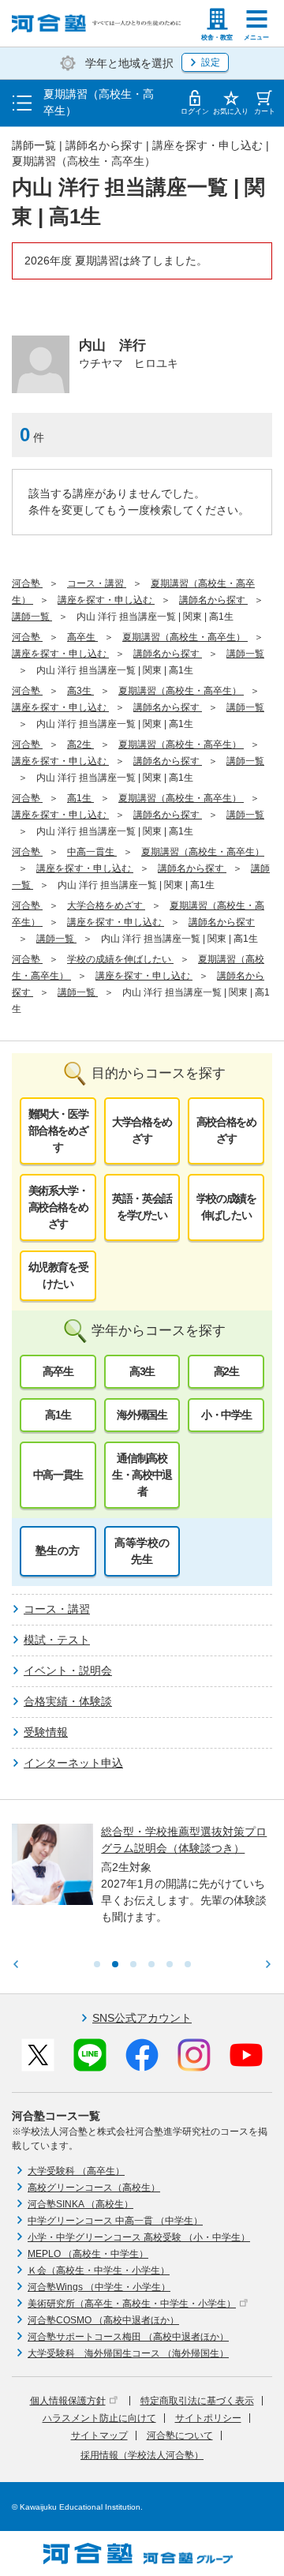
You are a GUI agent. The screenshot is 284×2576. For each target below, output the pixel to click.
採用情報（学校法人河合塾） (142, 2455)
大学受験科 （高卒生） (76, 2171)
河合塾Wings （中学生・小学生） (99, 2287)
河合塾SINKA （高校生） (80, 2204)
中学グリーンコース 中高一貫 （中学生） (115, 2221)
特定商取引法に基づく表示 (197, 2401)
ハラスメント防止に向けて (99, 2418)
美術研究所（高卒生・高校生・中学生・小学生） (132, 2304)
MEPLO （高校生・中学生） (88, 2254)
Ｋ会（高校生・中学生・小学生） (99, 2270)
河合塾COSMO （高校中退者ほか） (103, 2320)
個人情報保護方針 (68, 2401)
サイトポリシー (208, 2418)
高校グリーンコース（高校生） (94, 2188)
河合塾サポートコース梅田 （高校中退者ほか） (128, 2337)
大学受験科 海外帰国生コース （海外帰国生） (128, 2353)
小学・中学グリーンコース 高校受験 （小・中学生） (139, 2237)
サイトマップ (99, 2435)
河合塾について (180, 2435)
